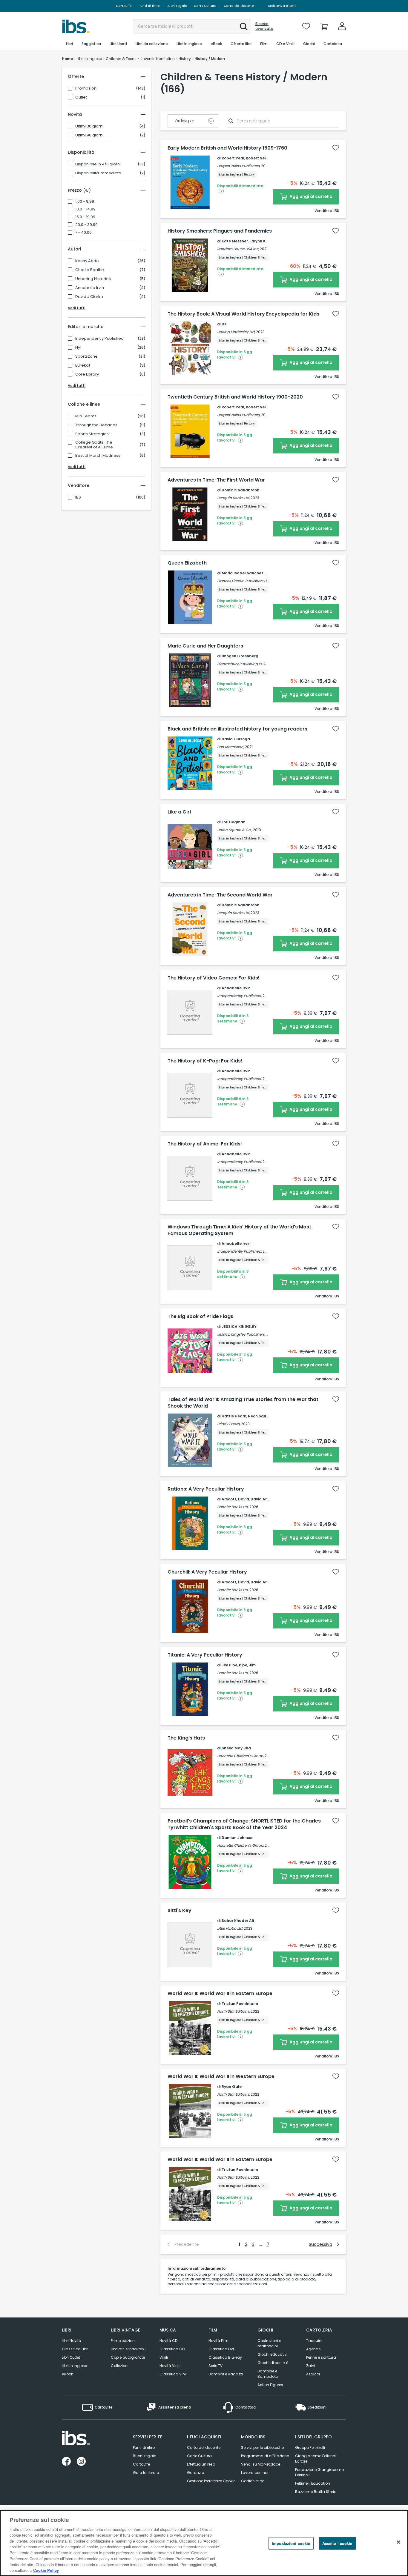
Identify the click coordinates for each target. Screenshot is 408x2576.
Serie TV (215, 2366)
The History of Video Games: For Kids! (214, 978)
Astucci (313, 2374)
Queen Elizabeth (187, 563)
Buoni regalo (177, 6)
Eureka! (83, 365)
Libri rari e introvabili (129, 2349)
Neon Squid (259, 1416)
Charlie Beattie (90, 270)
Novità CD (168, 2341)
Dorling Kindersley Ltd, (236, 332)
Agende (313, 2349)
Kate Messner (235, 241)
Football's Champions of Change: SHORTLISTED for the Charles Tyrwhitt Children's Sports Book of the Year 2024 (244, 1824)
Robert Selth (258, 158)
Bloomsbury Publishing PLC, (241, 664)
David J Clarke (89, 297)
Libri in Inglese (74, 2366)
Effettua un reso (201, 2464)
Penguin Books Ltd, (233, 498)
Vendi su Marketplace (261, 2464)
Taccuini (314, 2341)
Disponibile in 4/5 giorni (98, 164)
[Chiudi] (398, 2542)
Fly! (78, 347)
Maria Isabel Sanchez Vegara (250, 573)
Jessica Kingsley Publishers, (241, 1334)
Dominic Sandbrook (240, 490)
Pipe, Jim (247, 1665)
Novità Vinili (170, 2366)
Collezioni (120, 2366)
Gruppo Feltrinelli (310, 2447)
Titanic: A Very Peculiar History (205, 1655)
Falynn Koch (261, 241)
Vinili (164, 2357)
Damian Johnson (238, 1838)
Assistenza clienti (282, 6)
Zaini (311, 2366)
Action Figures (270, 2385)
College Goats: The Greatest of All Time (94, 445)
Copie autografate (128, 2357)
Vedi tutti (77, 308)
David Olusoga (236, 739)
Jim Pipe (230, 1665)
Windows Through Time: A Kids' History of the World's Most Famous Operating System (239, 1230)
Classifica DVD (222, 2349)
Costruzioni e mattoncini (269, 2343)
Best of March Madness (98, 456)
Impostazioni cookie (291, 2543)
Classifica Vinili (174, 2374)
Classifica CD (172, 2349)
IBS (78, 497)
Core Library (87, 374)
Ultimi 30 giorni (89, 126)
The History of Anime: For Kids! (205, 1144)
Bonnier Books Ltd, (233, 1507)
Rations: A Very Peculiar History (206, 1489)
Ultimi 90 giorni (89, 135)
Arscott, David (235, 1499)
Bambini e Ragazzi (226, 2374)
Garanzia (196, 2473)
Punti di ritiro (149, 6)
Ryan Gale (232, 2087)
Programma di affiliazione (265, 2456)
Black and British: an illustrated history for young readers (237, 729)
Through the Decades (96, 425)
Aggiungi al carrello (310, 196)
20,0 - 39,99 (86, 225)
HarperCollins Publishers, (239, 166)
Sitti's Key (180, 1911)
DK (224, 324)
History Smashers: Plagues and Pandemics (220, 231)
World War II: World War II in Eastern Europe (220, 1994)
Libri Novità (72, 2341)
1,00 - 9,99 (85, 202)
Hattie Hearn (234, 1416)
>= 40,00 (83, 233)
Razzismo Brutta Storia (316, 2492)
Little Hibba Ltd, (230, 1928)
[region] (204, 2543)
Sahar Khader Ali (238, 1921)
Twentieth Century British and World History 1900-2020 (235, 397)
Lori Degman (234, 822)
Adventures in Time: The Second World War (220, 895)
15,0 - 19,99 (85, 217)
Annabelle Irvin (90, 288)
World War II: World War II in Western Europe (221, 2077)
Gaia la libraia (146, 2473)
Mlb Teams (86, 416)
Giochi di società (273, 2363)
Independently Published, (239, 996)
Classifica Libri (75, 2349)
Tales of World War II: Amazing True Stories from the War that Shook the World (243, 1403)
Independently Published (99, 339)
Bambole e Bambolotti (268, 2374)
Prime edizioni (123, 2341)
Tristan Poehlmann (240, 2004)
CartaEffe (124, 6)
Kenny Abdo (87, 261)
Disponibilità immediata (98, 173)
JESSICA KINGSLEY (239, 1327)
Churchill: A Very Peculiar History (207, 1572)
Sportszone (86, 356)
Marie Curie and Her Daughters (205, 646)
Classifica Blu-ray (225, 2357)
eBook (67, 2374)
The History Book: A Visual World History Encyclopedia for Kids (243, 314)
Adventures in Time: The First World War (216, 480)
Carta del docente (239, 6)
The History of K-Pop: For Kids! (205, 1061)
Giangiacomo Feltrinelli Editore (316, 2459)
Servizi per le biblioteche (262, 2447)
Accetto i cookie (337, 2543)
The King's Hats (186, 1738)
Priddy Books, (229, 1424)
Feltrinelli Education (313, 2483)
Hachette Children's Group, (240, 1756)
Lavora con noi (255, 2473)
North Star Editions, (233, 2011)
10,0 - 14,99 (85, 209)
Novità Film (218, 2341)
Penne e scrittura (321, 2357)
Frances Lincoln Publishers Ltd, (243, 581)
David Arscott (264, 1499)
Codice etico (253, 2481)
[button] (244, 27)
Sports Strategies (92, 434)
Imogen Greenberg (240, 656)
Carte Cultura (205, 6)
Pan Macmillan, (231, 747)
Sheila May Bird (236, 1748)
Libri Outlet (71, 2357)
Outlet (81, 97)
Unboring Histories (93, 279)
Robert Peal (233, 158)
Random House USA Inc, (238, 249)
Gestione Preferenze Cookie (211, 2481)
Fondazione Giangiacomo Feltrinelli (319, 2472)
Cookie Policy (46, 2570)
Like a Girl (179, 812)
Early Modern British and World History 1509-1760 (227, 148)
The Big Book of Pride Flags (200, 1317)
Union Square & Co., (235, 830)
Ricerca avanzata (264, 26)
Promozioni (86, 88)
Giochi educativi (273, 2354)
